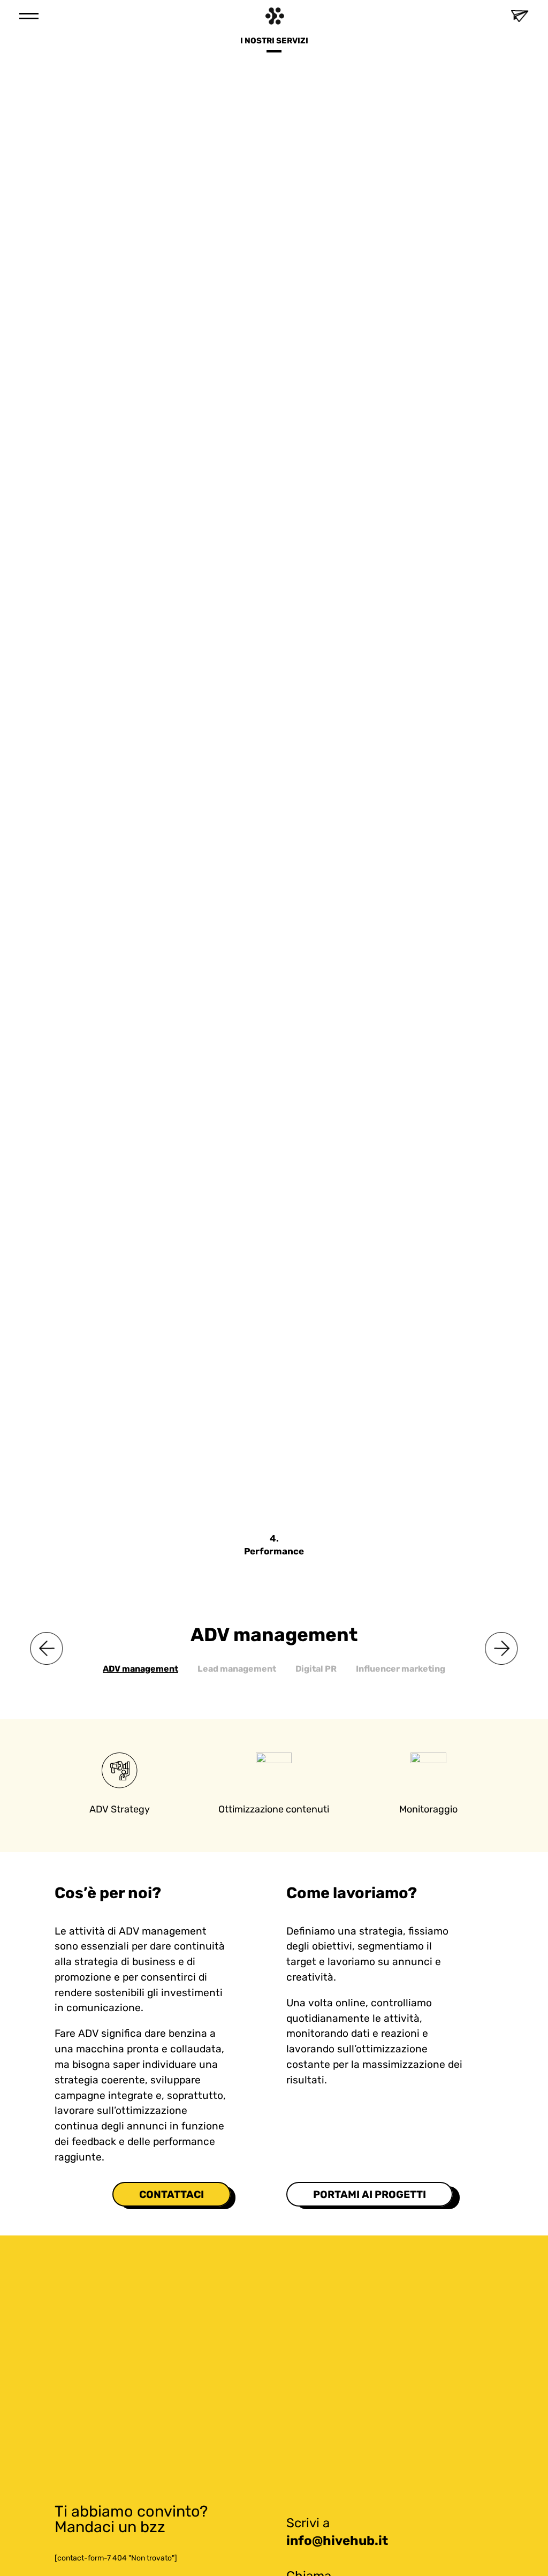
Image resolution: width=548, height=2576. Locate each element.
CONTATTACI (172, 2194)
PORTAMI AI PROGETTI (370, 2194)
